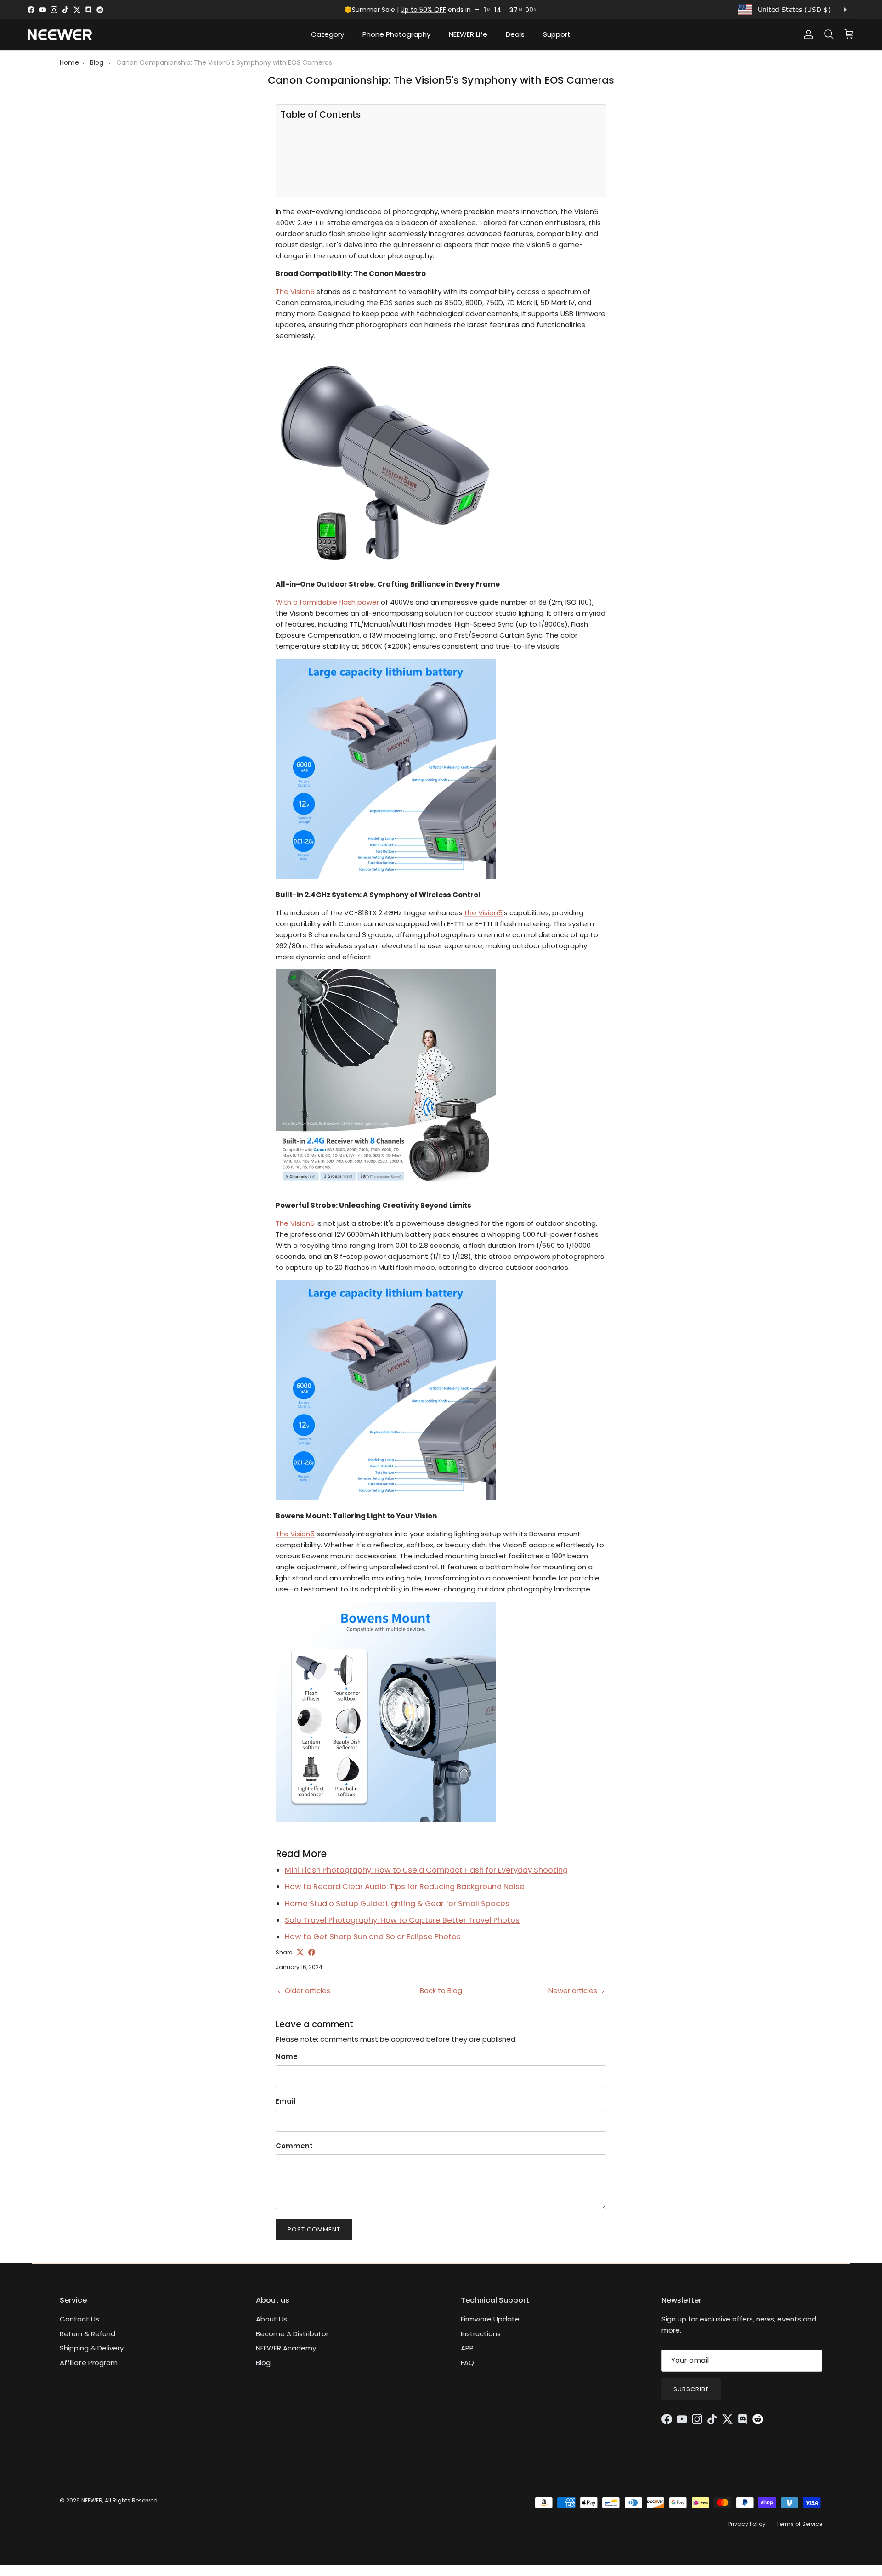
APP (467, 2348)
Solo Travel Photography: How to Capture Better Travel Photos (402, 1920)
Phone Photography (396, 34)
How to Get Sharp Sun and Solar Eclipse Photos (373, 1937)
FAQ (467, 2363)
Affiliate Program (89, 2363)
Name (287, 2057)
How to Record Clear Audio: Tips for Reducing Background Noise (405, 1887)
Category (328, 34)
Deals (515, 34)
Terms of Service (799, 2524)
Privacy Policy (747, 2524)
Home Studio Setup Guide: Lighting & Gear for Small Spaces (397, 1904)
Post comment (314, 2229)
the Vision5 (483, 913)
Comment (294, 2146)
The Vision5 (295, 292)
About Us (271, 2319)
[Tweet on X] (300, 1952)
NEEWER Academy (286, 2348)
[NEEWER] (60, 35)
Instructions (481, 2334)
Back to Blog (441, 1990)
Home (69, 62)
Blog (97, 62)
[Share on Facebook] (312, 1952)
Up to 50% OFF (423, 10)
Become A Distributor (292, 2334)
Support (557, 34)
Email (286, 2101)
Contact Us (79, 2319)
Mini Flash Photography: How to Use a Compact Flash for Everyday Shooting (426, 1870)
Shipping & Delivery (92, 2348)
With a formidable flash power (327, 602)
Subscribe (691, 2389)
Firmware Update (490, 2319)
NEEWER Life (468, 34)
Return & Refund (88, 2334)
